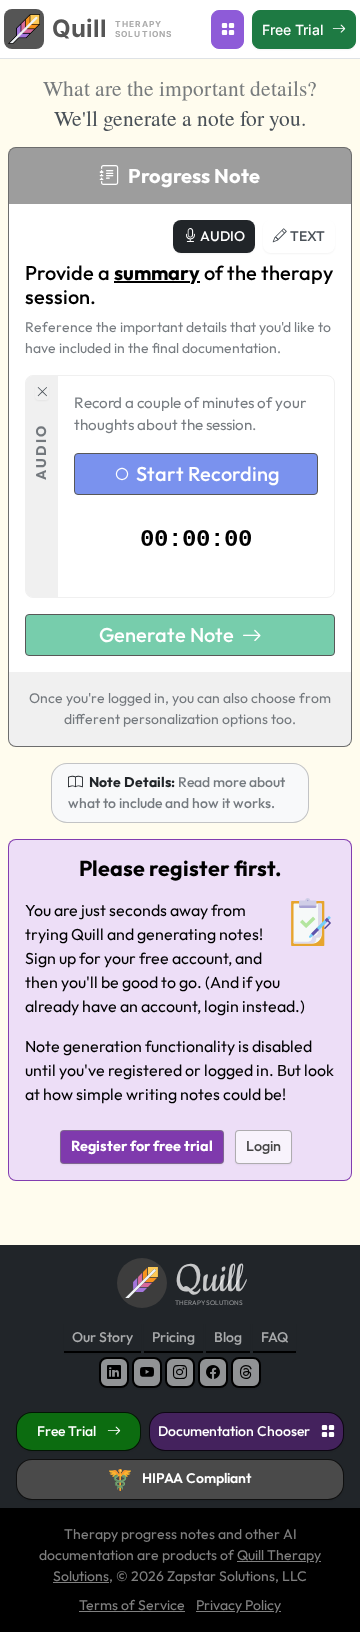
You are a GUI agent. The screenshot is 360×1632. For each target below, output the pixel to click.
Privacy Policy (238, 1605)
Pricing (173, 1337)
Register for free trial (142, 1146)
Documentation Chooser (235, 1431)
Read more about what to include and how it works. (176, 792)
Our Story (102, 1337)
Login (263, 1146)
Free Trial (68, 1431)
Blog (228, 1337)
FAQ (274, 1337)
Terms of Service (132, 1605)
